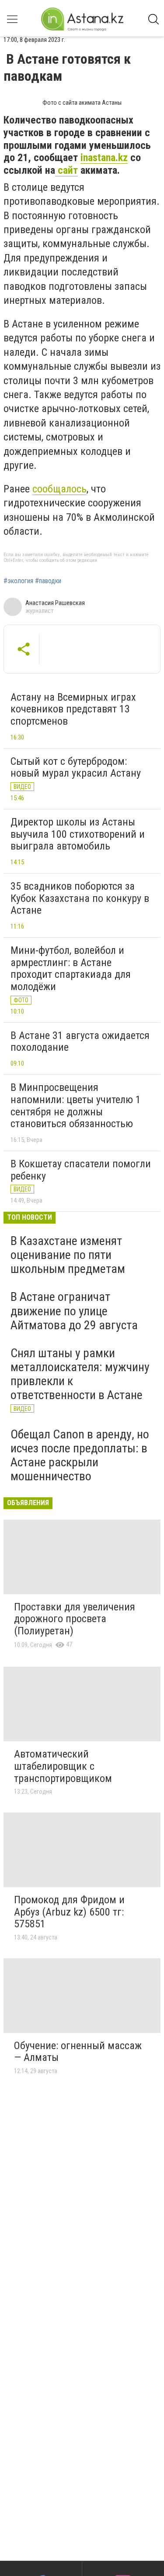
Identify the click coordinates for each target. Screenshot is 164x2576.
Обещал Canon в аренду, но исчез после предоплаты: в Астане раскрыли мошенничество (80, 1455)
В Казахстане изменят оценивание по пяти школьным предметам (68, 1255)
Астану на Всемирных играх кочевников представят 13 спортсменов (73, 709)
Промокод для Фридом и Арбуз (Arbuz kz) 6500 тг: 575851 (69, 1912)
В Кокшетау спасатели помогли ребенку (81, 1170)
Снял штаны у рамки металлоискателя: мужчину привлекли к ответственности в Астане (80, 1374)
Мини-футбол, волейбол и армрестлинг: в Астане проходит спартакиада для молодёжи (71, 968)
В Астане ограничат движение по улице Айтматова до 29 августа (74, 1311)
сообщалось (59, 489)
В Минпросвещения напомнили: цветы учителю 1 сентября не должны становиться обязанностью (76, 1106)
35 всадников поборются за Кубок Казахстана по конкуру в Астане (80, 898)
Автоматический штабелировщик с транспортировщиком (63, 1766)
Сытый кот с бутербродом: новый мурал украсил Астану (76, 767)
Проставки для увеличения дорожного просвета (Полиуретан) (75, 1619)
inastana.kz (104, 158)
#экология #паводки (32, 581)
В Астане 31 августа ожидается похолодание (80, 1042)
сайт (66, 170)
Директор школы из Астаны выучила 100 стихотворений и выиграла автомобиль (78, 834)
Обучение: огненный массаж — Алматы (78, 2052)
